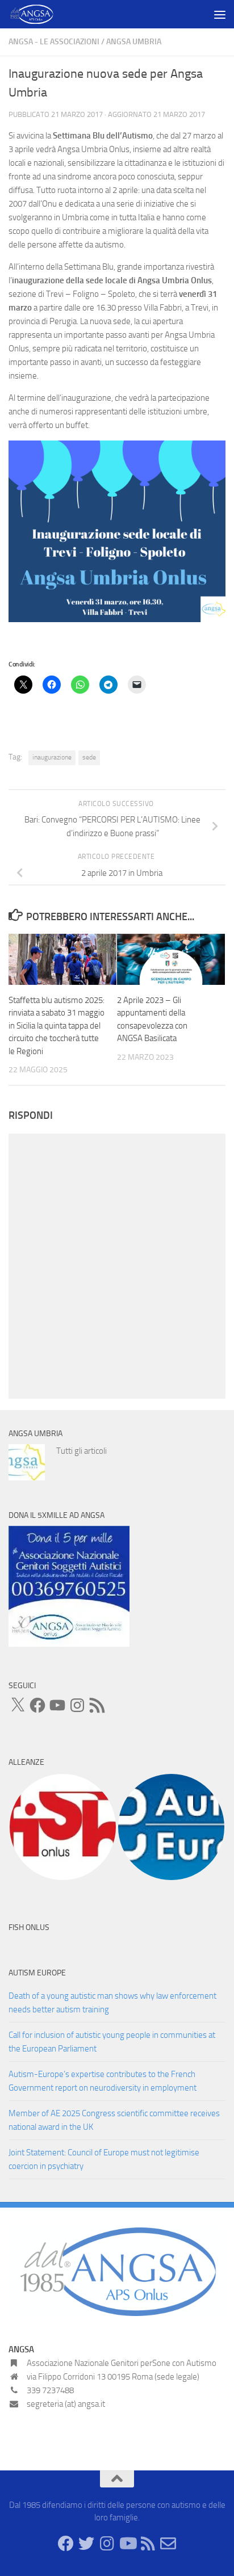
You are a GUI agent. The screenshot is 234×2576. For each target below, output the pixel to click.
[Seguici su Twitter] (86, 2544)
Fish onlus (29, 1927)
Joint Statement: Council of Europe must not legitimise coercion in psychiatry (104, 2159)
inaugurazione (52, 757)
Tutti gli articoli (82, 1451)
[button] (63, 1827)
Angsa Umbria (134, 42)
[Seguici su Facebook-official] (66, 2544)
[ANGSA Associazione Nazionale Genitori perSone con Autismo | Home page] (39, 14)
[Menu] (220, 14)
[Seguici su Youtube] (127, 2544)
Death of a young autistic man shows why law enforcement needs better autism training (112, 2003)
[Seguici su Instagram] (107, 2544)
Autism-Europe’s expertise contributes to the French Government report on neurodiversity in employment (103, 2081)
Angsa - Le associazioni (54, 42)
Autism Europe (37, 1973)
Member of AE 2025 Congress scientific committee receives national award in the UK (114, 2120)
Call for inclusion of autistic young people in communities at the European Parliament (112, 2042)
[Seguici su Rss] (148, 2544)
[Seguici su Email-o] (168, 2544)
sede (89, 757)
